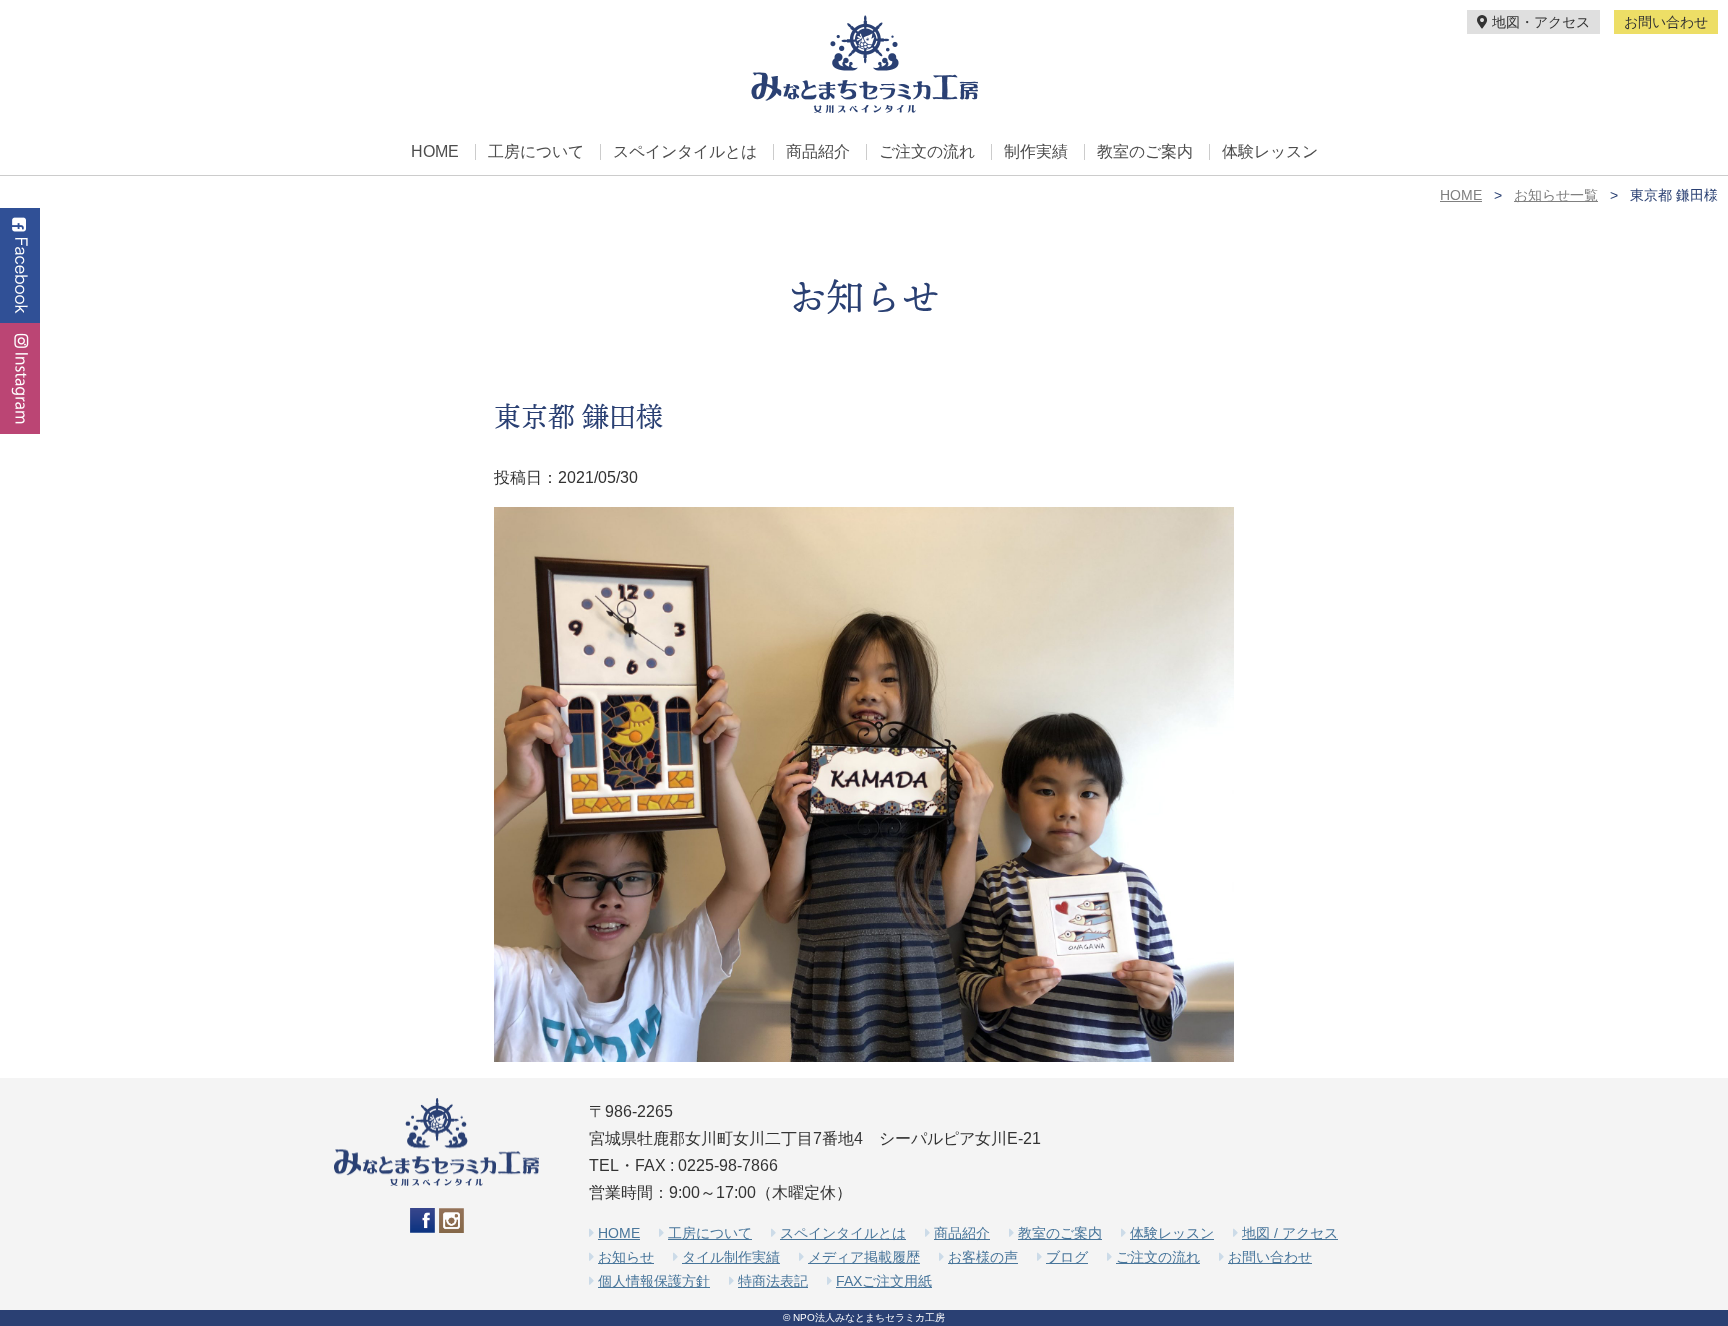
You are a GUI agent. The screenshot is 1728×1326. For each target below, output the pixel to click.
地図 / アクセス (1290, 1233)
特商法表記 (773, 1281)
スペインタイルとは (685, 152)
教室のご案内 (1145, 152)
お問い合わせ (1666, 22)
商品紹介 (818, 152)
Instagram (20, 378)
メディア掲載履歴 (864, 1257)
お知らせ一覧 (1556, 195)
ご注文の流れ (927, 152)
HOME (435, 152)
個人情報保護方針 (654, 1281)
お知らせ (626, 1257)
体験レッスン (1270, 152)
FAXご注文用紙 (884, 1281)
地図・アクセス (1539, 22)
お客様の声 (983, 1257)
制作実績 (1036, 152)
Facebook (20, 265)
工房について (536, 152)
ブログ (1067, 1257)
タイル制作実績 (731, 1257)
